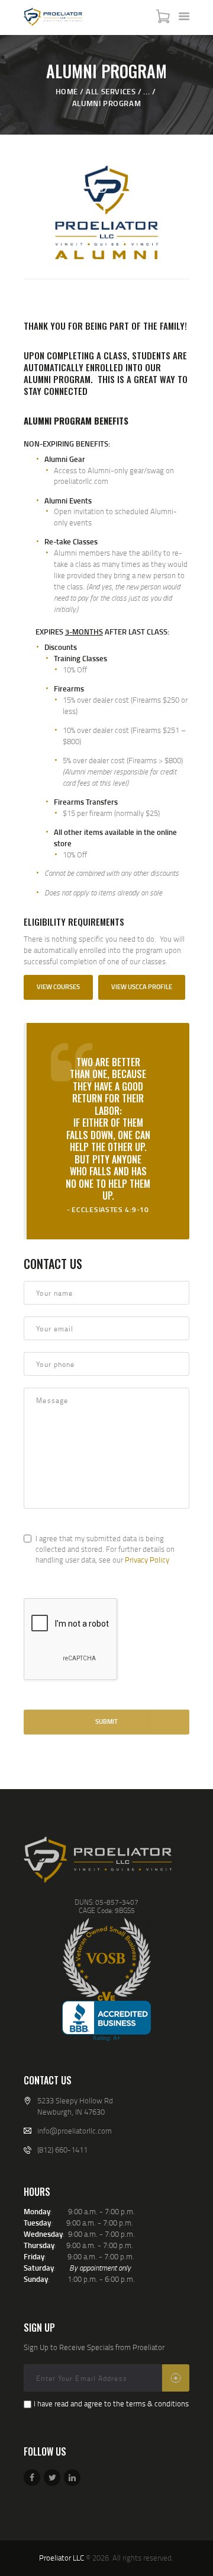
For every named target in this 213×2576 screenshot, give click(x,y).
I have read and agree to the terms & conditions (111, 2403)
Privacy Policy (147, 1560)
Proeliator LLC (62, 2558)
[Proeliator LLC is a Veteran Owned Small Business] (106, 1959)
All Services (111, 91)
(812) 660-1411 (62, 2150)
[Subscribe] (176, 2378)
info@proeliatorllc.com (75, 2131)
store (63, 843)
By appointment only (100, 2268)
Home (67, 91)
